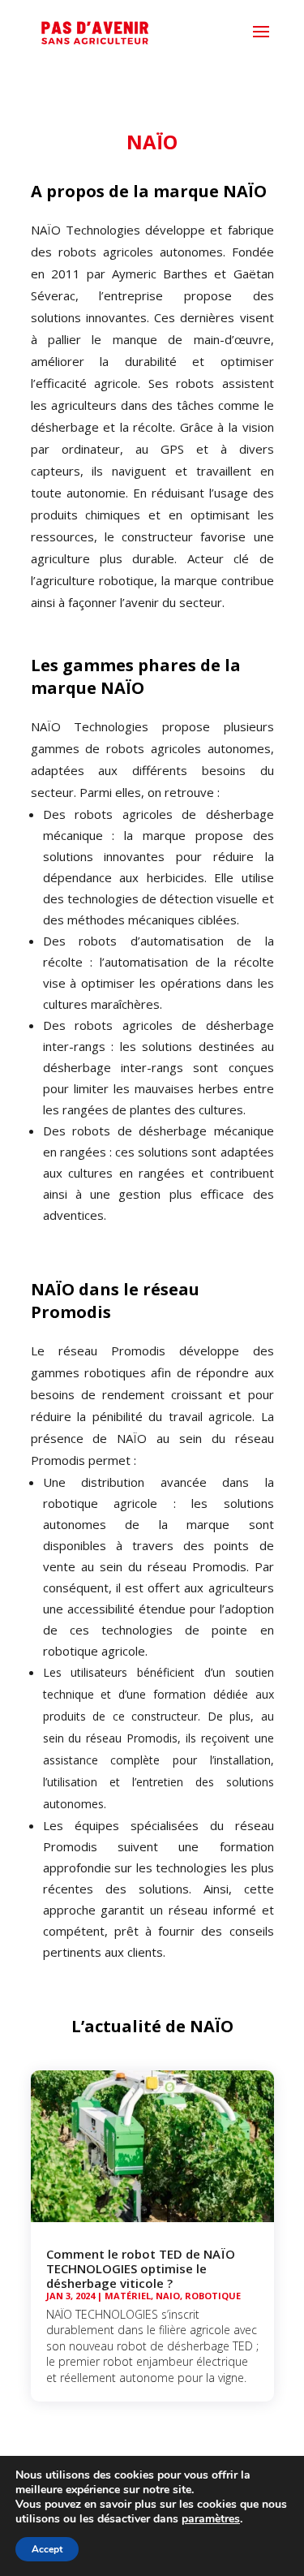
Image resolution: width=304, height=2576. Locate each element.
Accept (47, 2549)
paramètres (211, 2519)
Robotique (213, 2296)
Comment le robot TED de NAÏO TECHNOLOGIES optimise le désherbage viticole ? (141, 2268)
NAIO (168, 2296)
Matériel (128, 2296)
